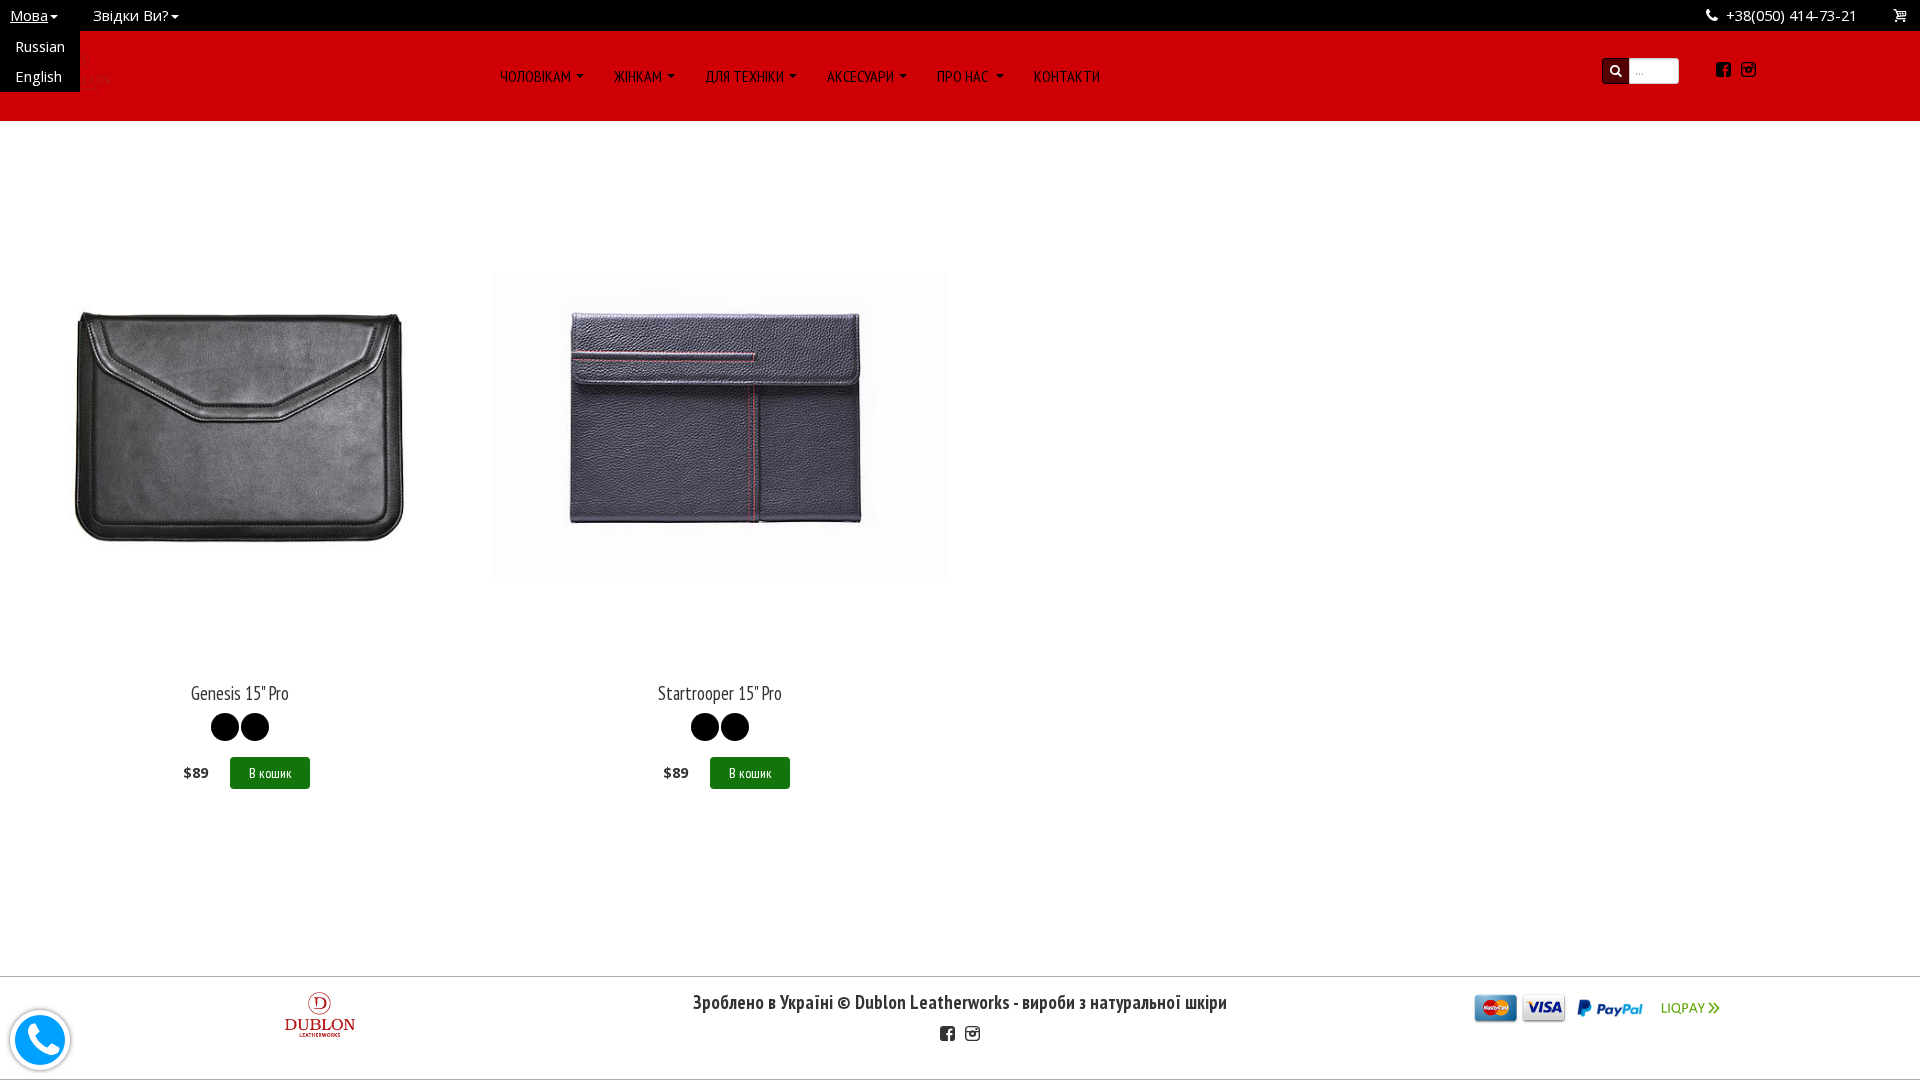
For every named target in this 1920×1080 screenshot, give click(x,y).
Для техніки (744, 76)
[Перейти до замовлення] (1901, 15)
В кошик (270, 773)
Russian (40, 46)
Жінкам (638, 76)
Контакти (1067, 76)
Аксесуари (860, 76)
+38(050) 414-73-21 (1791, 15)
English (38, 76)
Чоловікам (535, 76)
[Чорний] (225, 727)
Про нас (964, 76)
